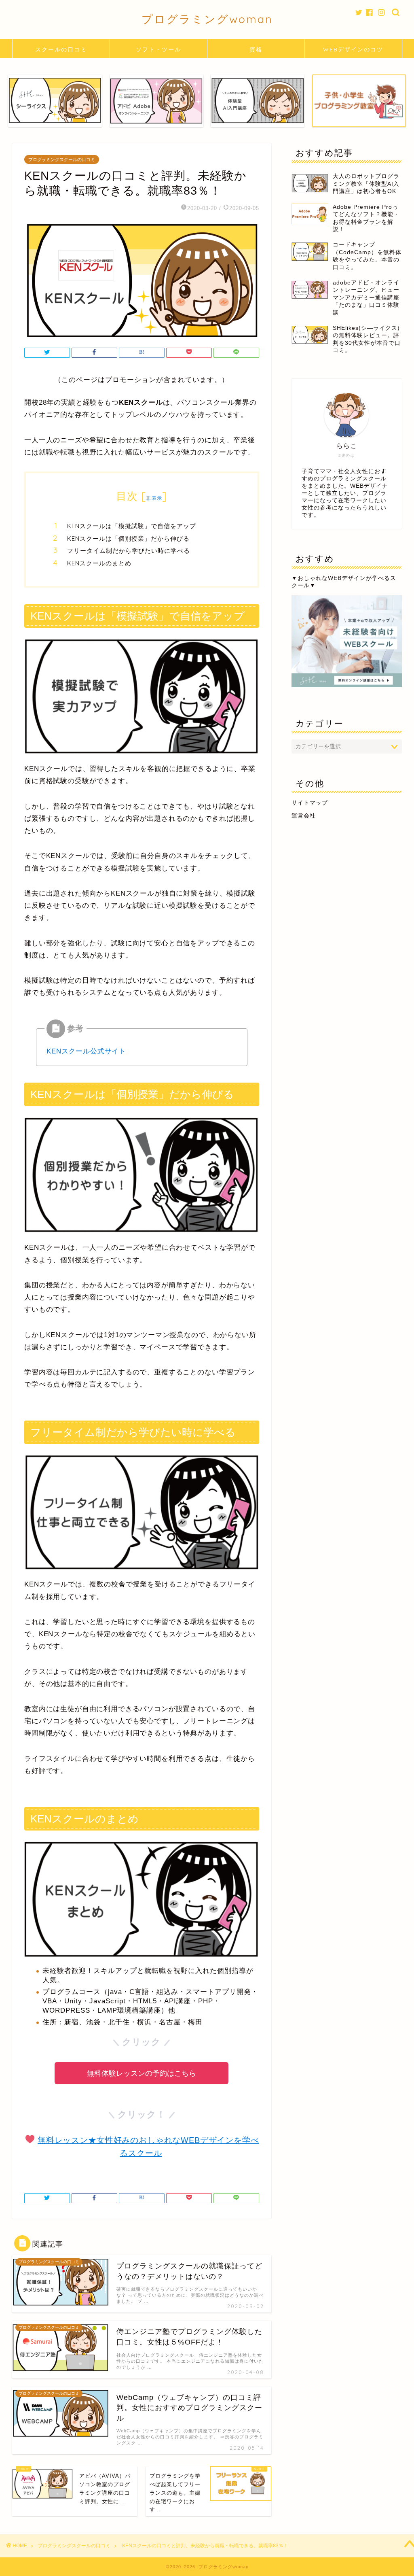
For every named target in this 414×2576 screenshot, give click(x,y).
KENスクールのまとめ (99, 563)
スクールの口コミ (61, 49)
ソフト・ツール (158, 49)
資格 (256, 49)
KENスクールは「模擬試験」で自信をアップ (132, 526)
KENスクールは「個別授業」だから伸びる (128, 538)
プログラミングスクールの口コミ (62, 159)
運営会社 (304, 816)
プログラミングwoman (207, 19)
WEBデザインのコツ (353, 49)
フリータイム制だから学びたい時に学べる (129, 551)
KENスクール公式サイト (86, 1051)
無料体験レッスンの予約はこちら (142, 2073)
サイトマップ (310, 803)
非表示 (154, 498)
